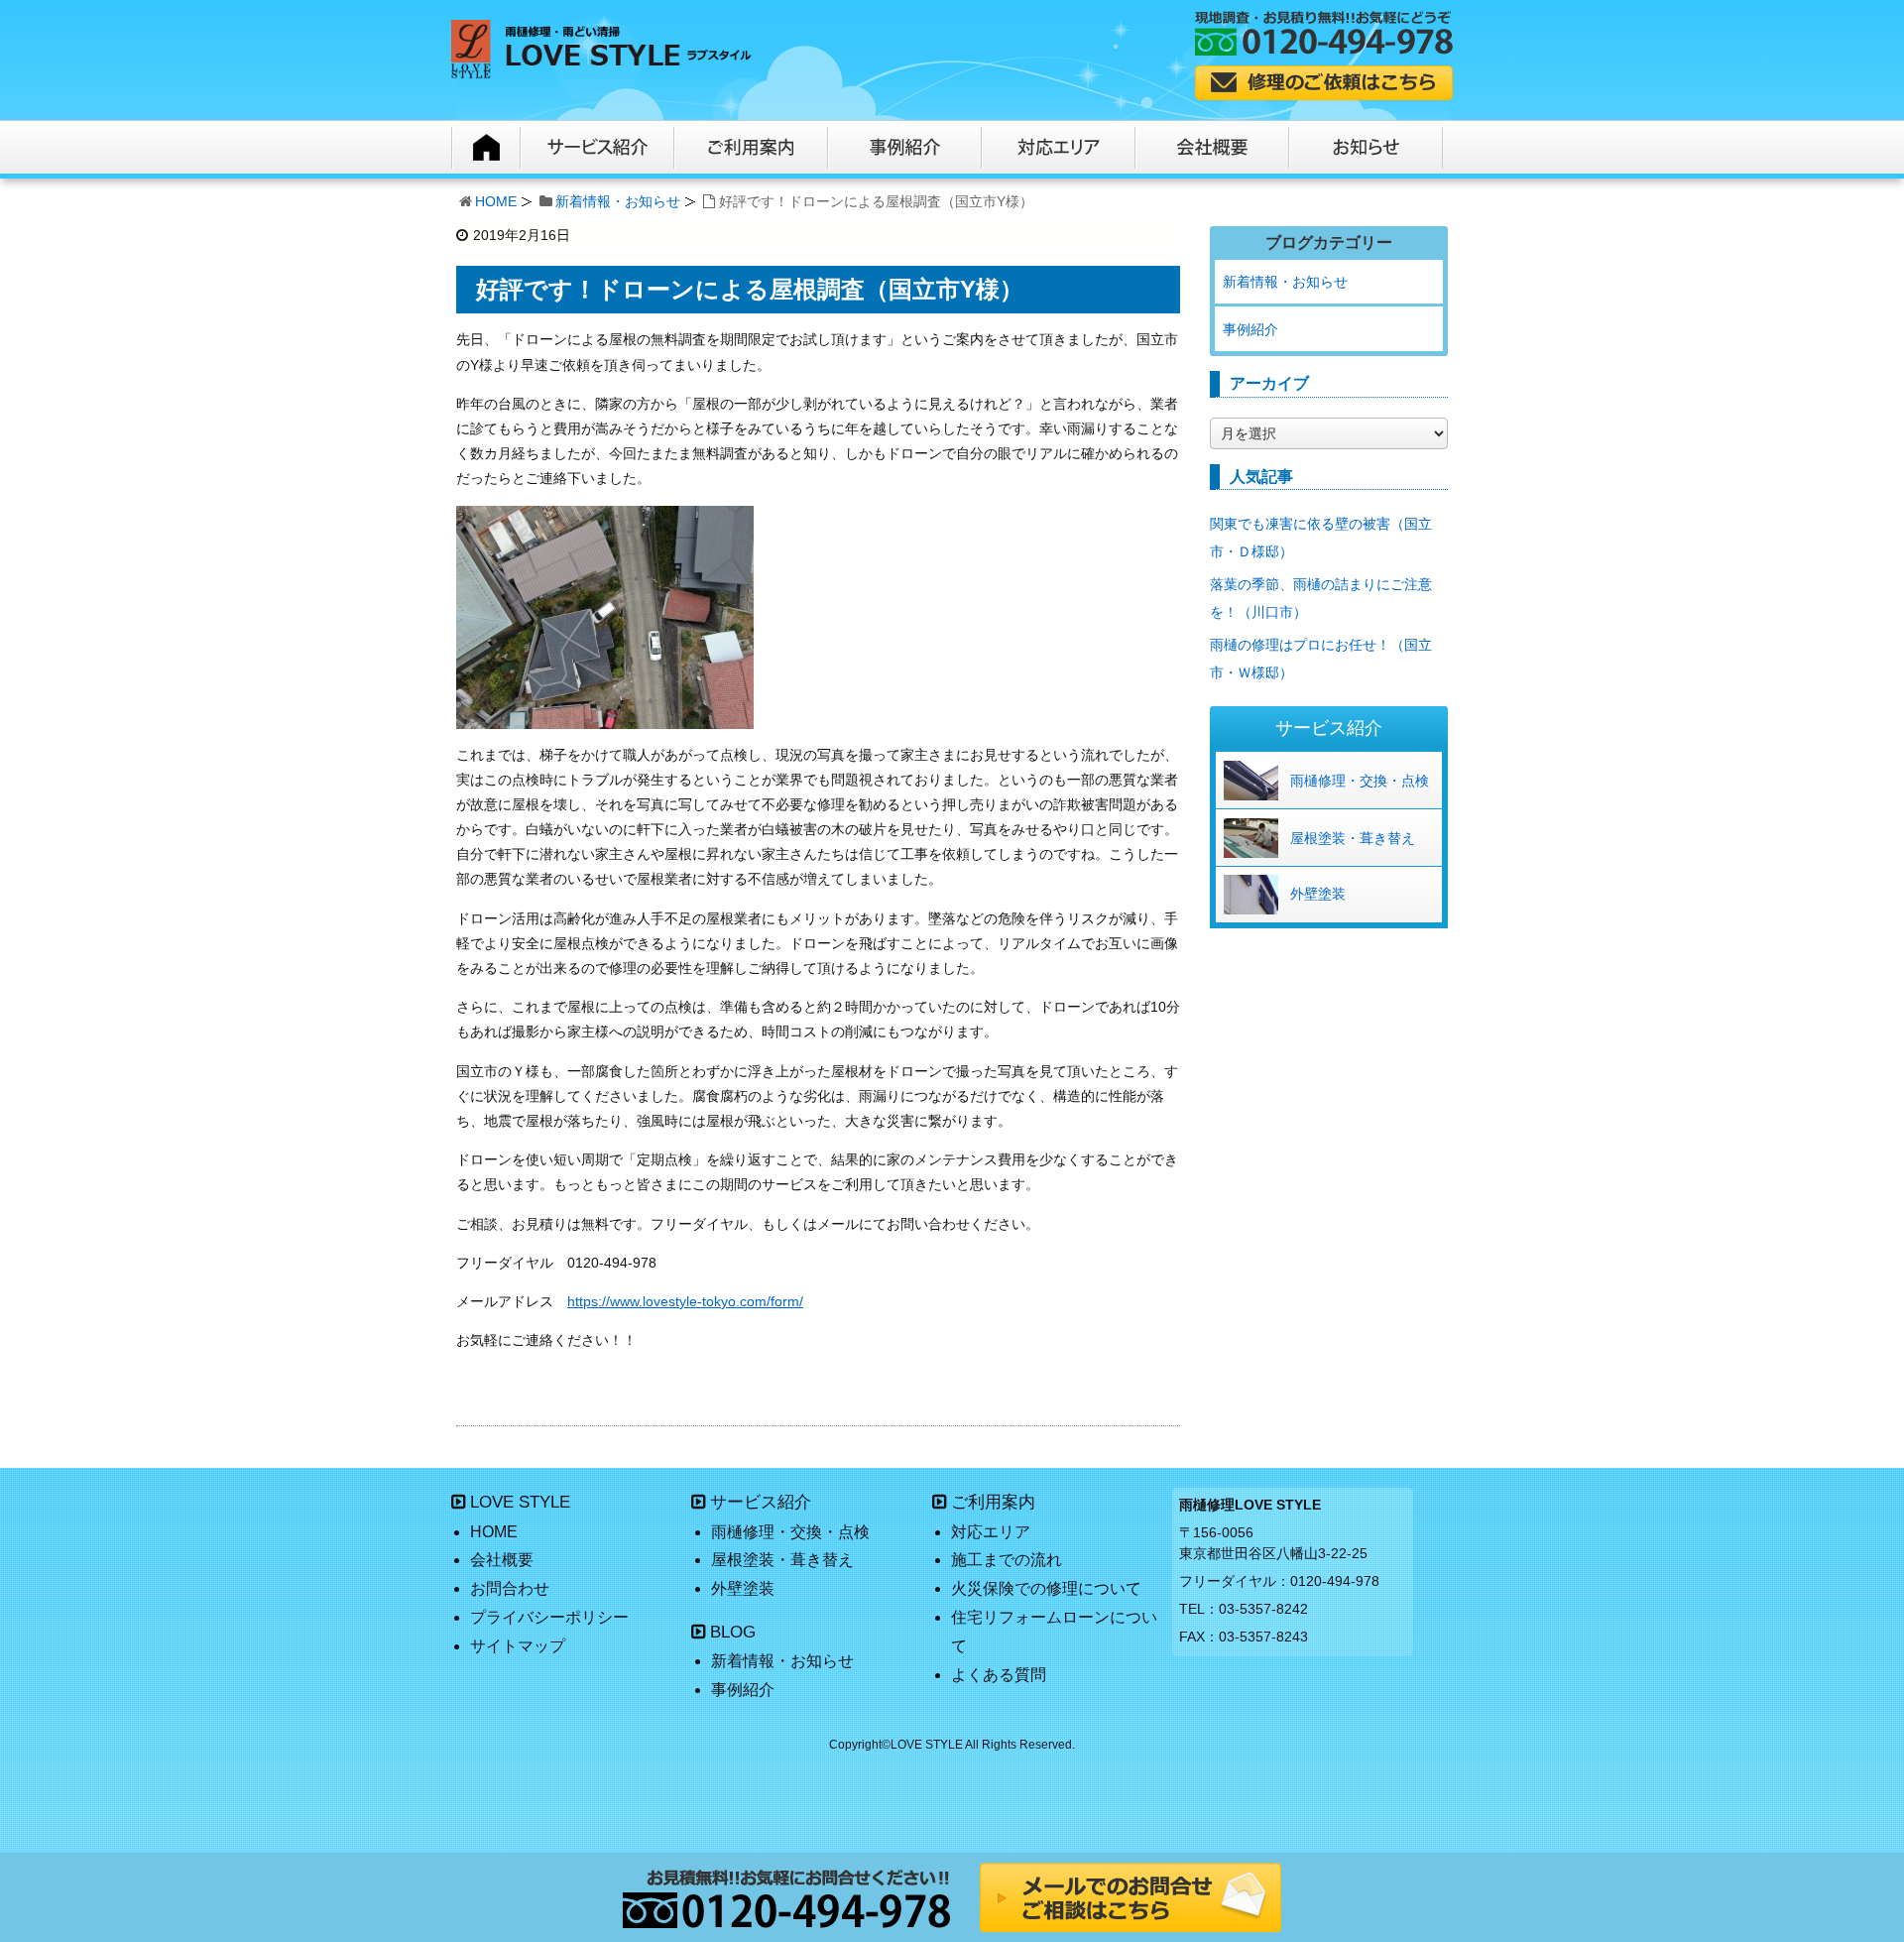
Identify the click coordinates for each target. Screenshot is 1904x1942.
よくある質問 (999, 1675)
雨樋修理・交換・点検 (1360, 781)
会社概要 (502, 1560)
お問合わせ (510, 1588)
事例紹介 (1250, 329)
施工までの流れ (1007, 1560)
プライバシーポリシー (549, 1617)
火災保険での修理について (1046, 1588)
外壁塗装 (1318, 894)
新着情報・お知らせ (618, 201)
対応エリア (991, 1532)
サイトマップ (518, 1646)
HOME (496, 201)
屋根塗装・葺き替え (1353, 838)
